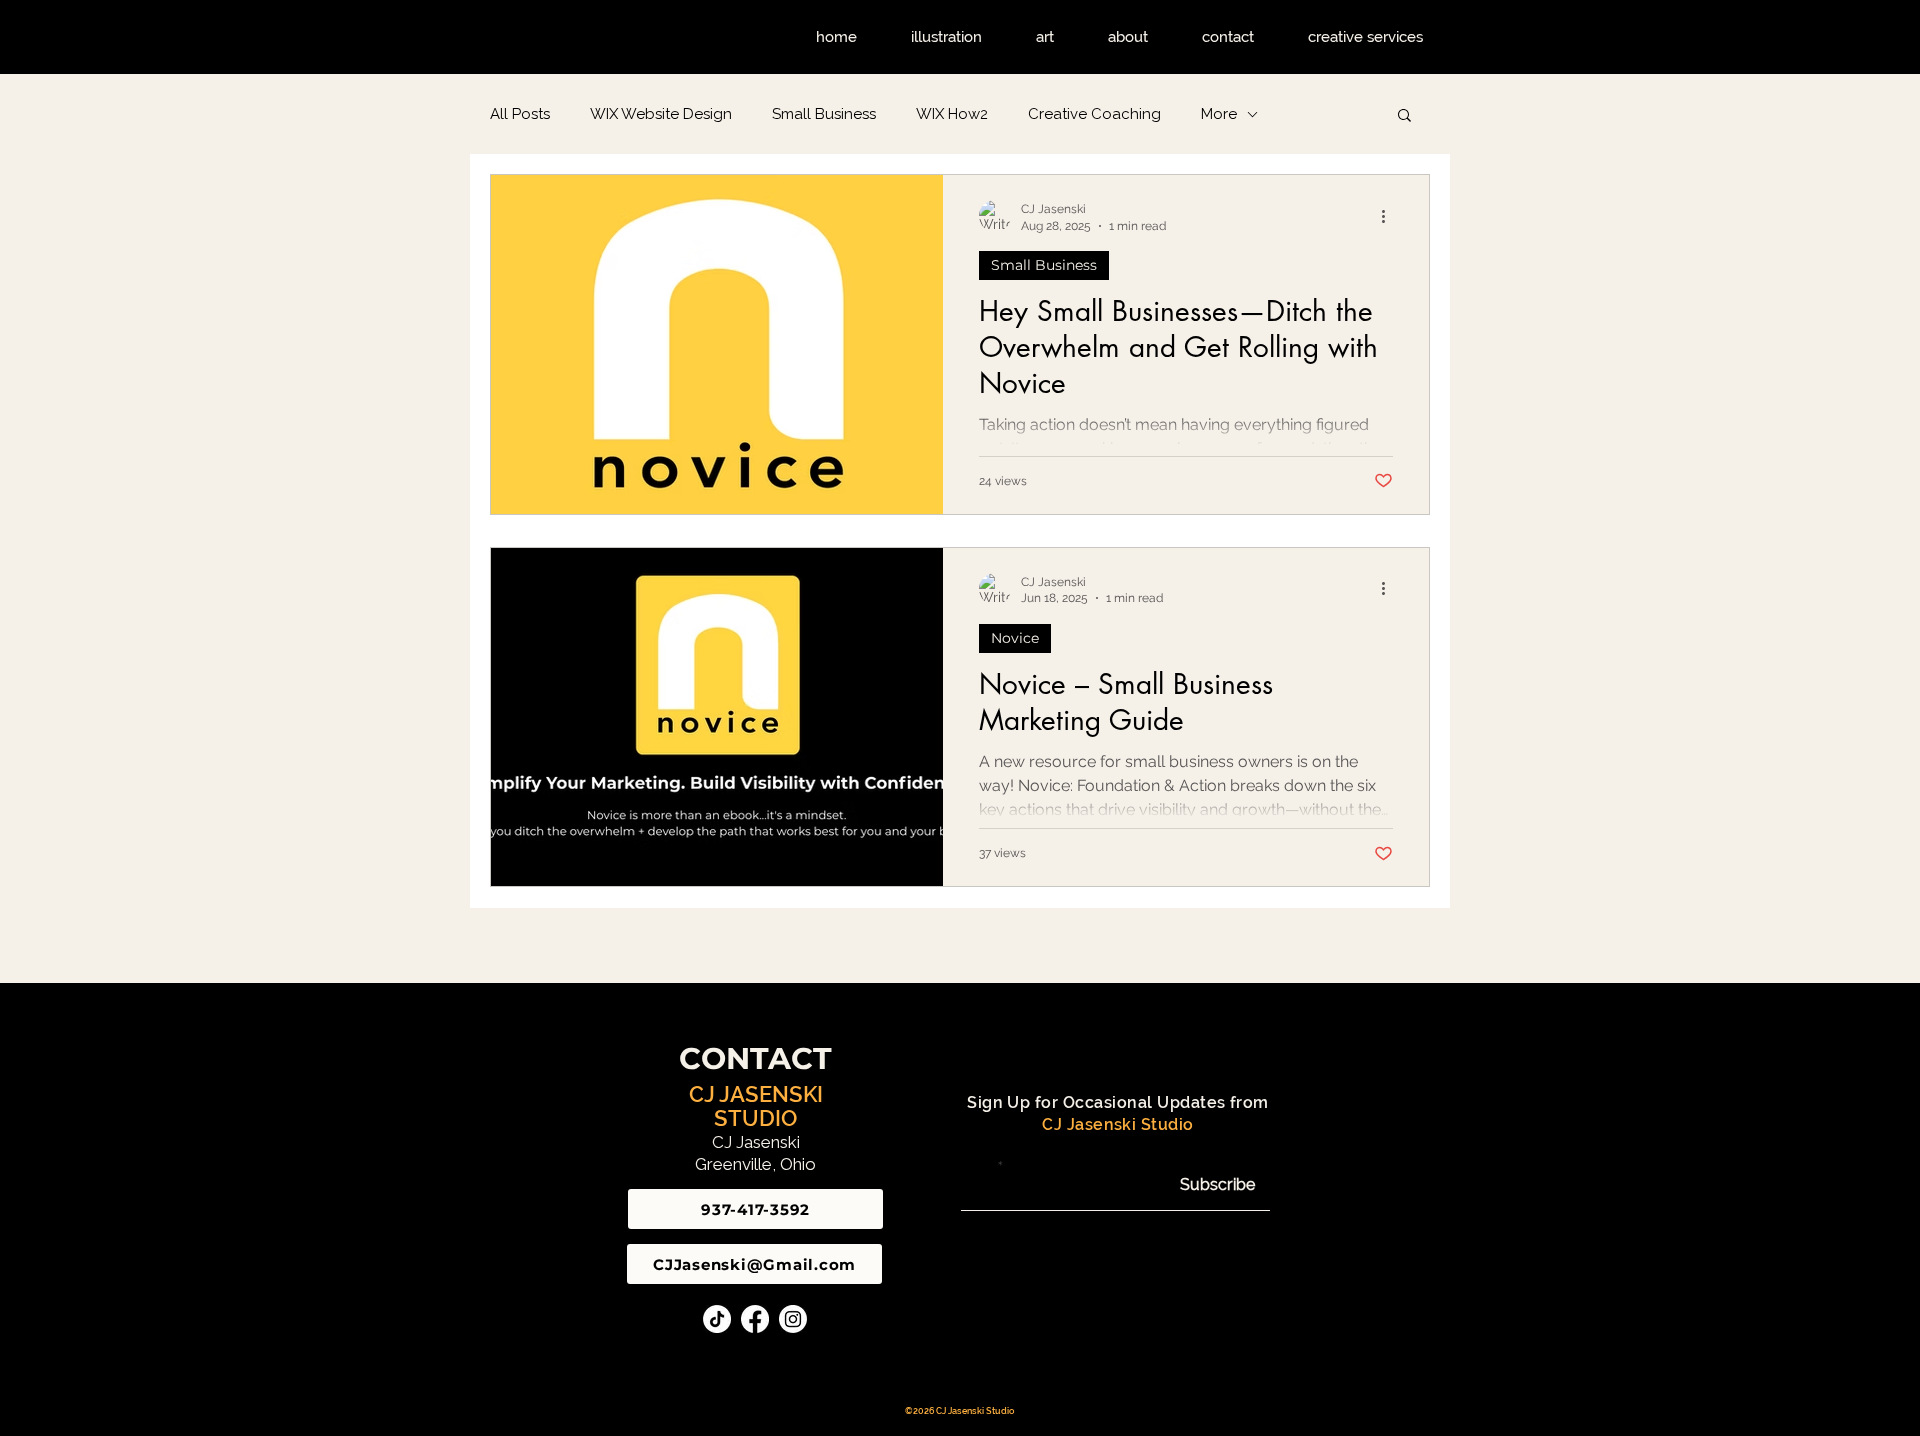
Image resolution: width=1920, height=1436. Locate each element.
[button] (1404, 116)
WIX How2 (952, 114)
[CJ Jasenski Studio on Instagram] (793, 1319)
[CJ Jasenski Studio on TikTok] (717, 1319)
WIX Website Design (661, 114)
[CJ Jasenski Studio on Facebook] (755, 1319)
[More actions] (1390, 216)
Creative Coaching (1094, 114)
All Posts (520, 114)
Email (978, 1166)
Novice (1015, 638)
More (1219, 114)
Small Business (824, 114)
